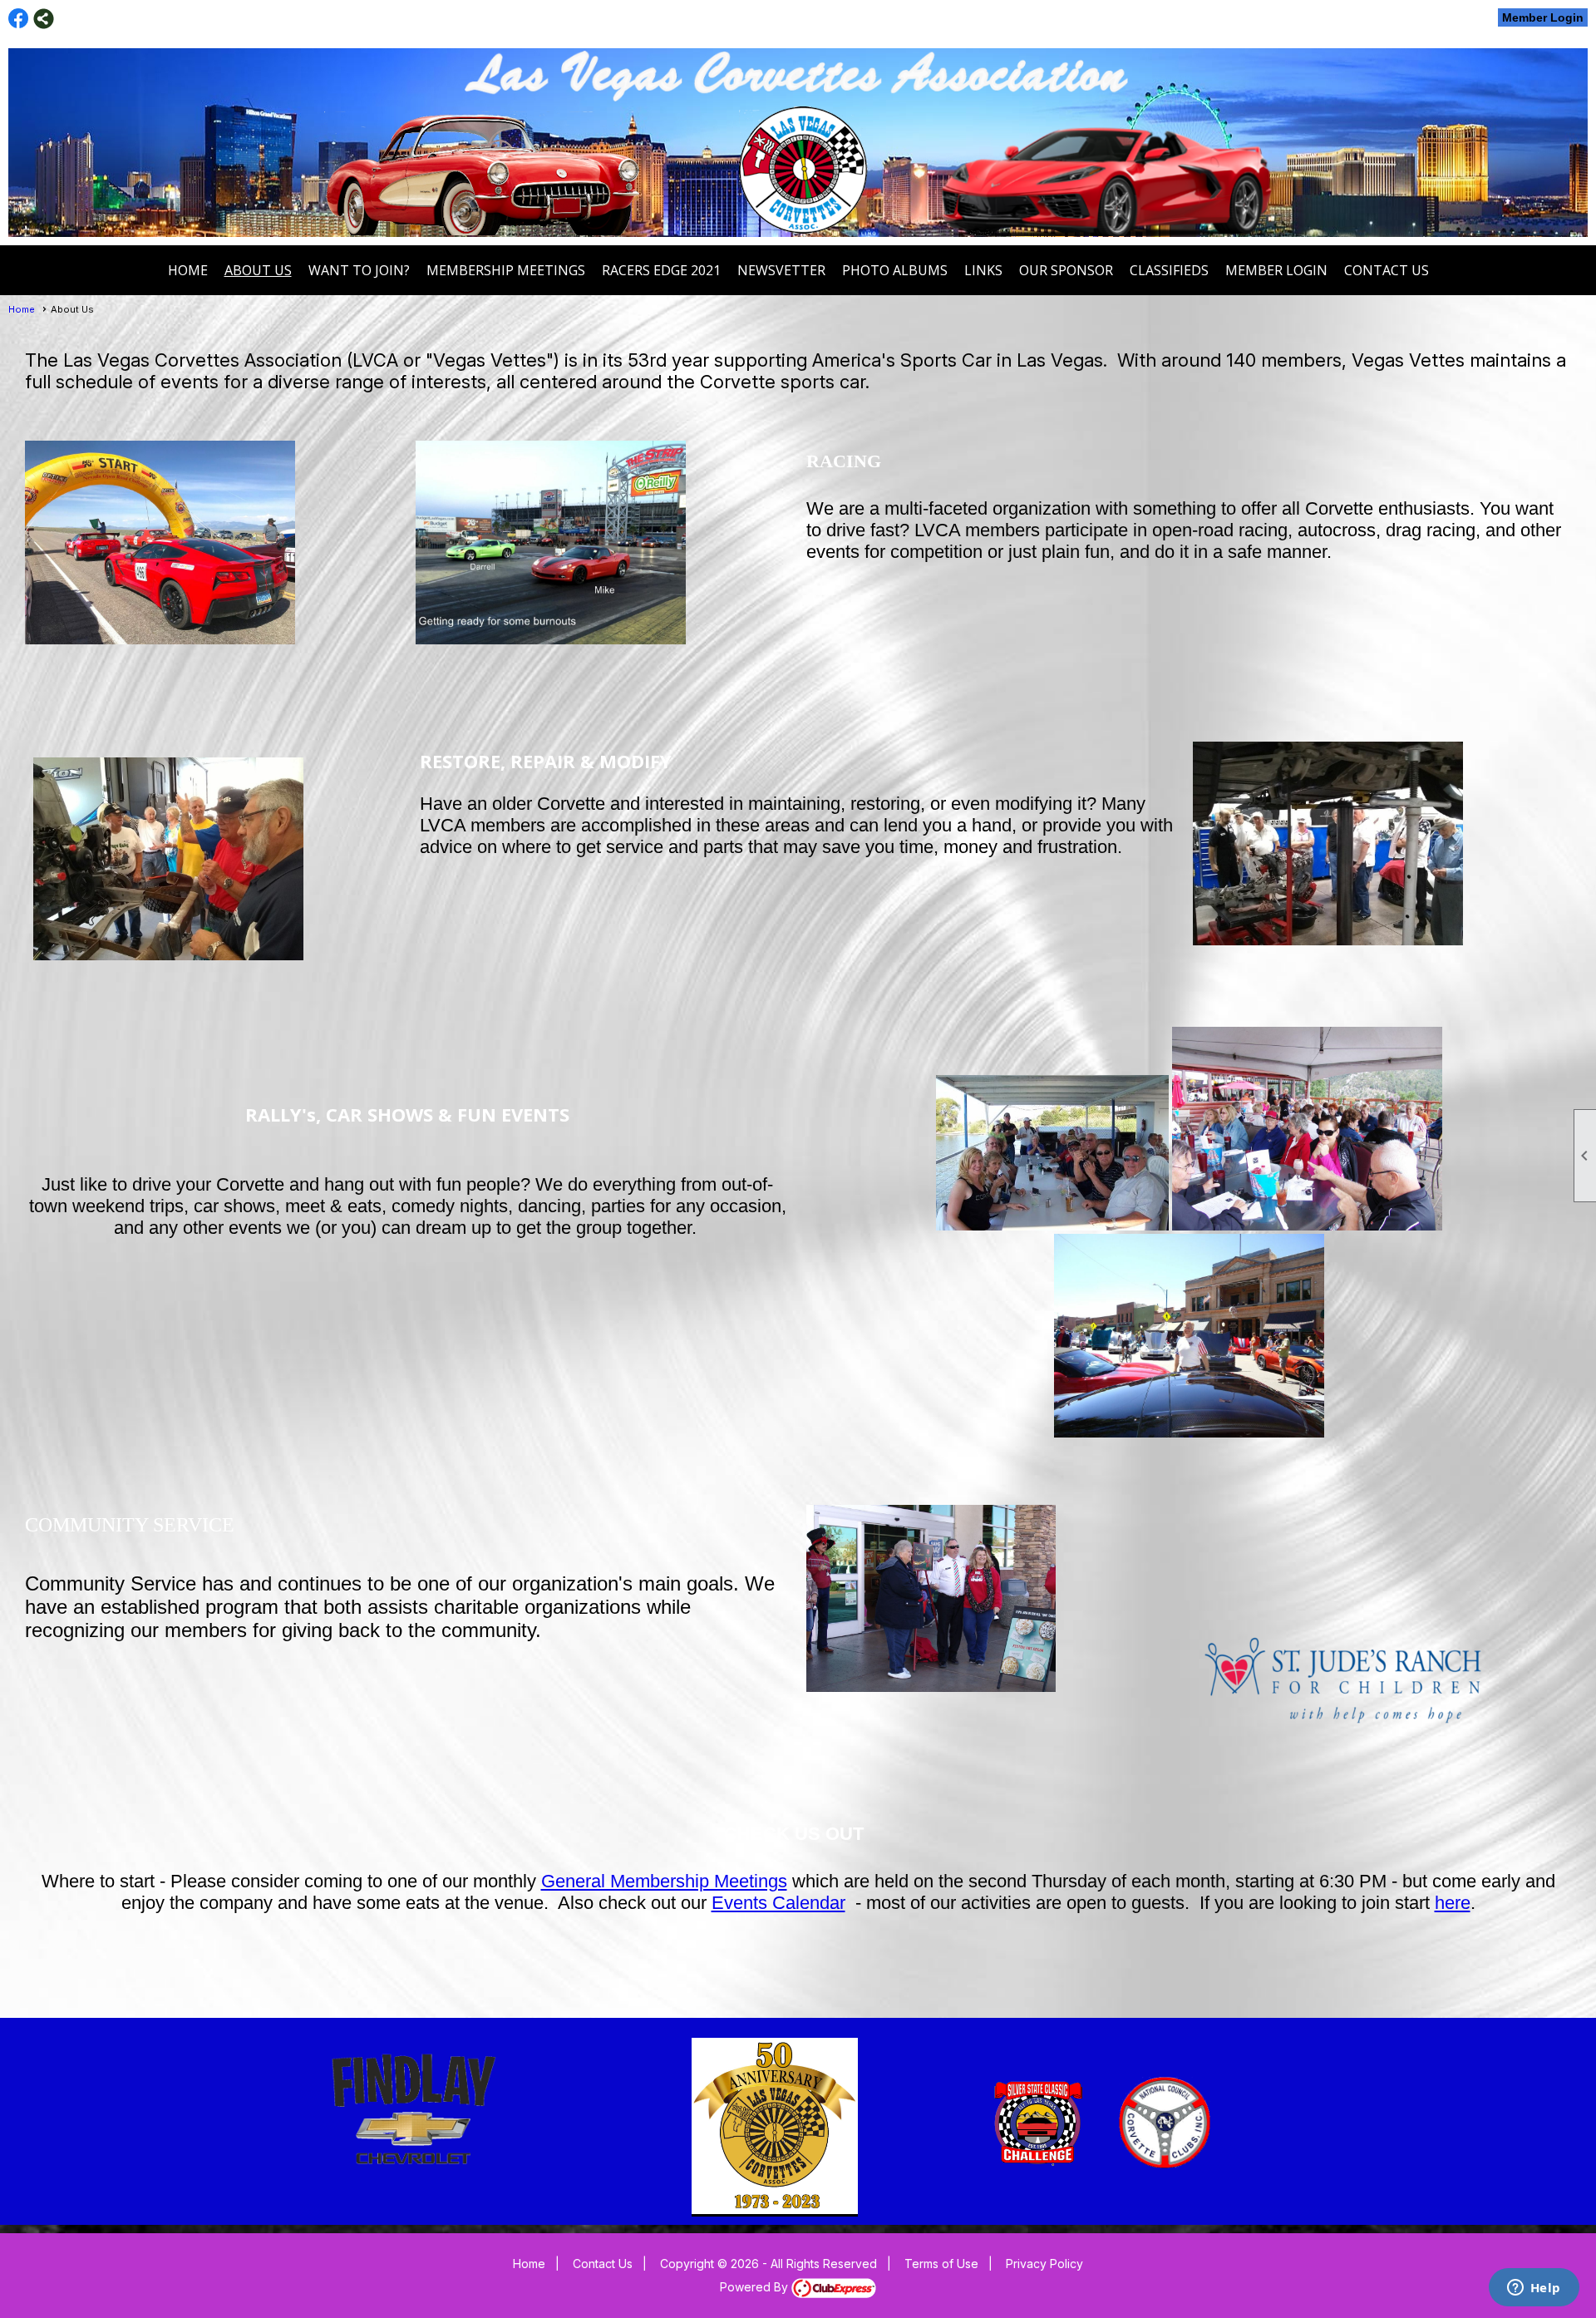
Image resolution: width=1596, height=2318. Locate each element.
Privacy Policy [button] (1044, 2264)
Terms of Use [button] (941, 2264)
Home (188, 270)
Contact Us (1387, 270)
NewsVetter (781, 270)
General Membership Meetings (664, 1881)
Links (983, 270)
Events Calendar (778, 1903)
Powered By (756, 2287)
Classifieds (1169, 270)
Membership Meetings (506, 270)
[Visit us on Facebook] (19, 19)
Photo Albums (895, 270)
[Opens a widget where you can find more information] (1534, 2289)
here (1453, 1903)
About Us (258, 270)
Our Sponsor (1066, 270)
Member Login (1543, 17)
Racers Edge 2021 (661, 270)
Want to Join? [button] (359, 270)
